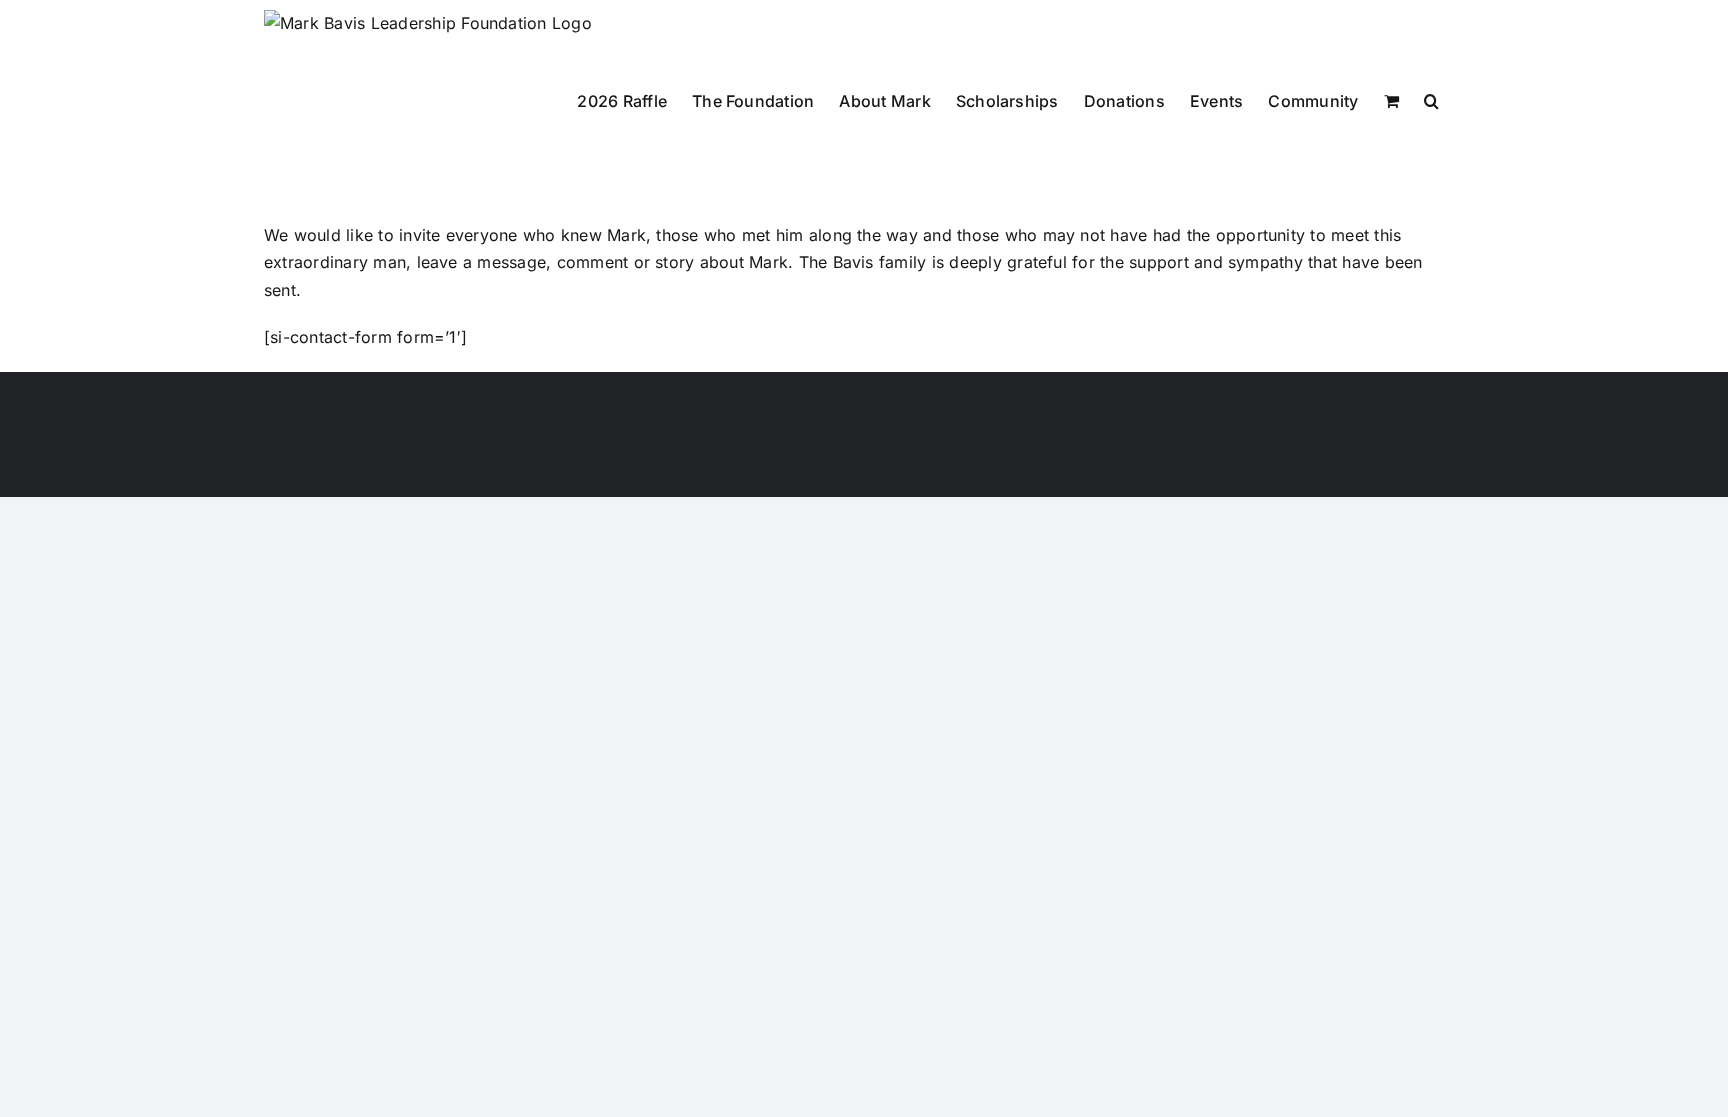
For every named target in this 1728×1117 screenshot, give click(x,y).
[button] (1431, 100)
